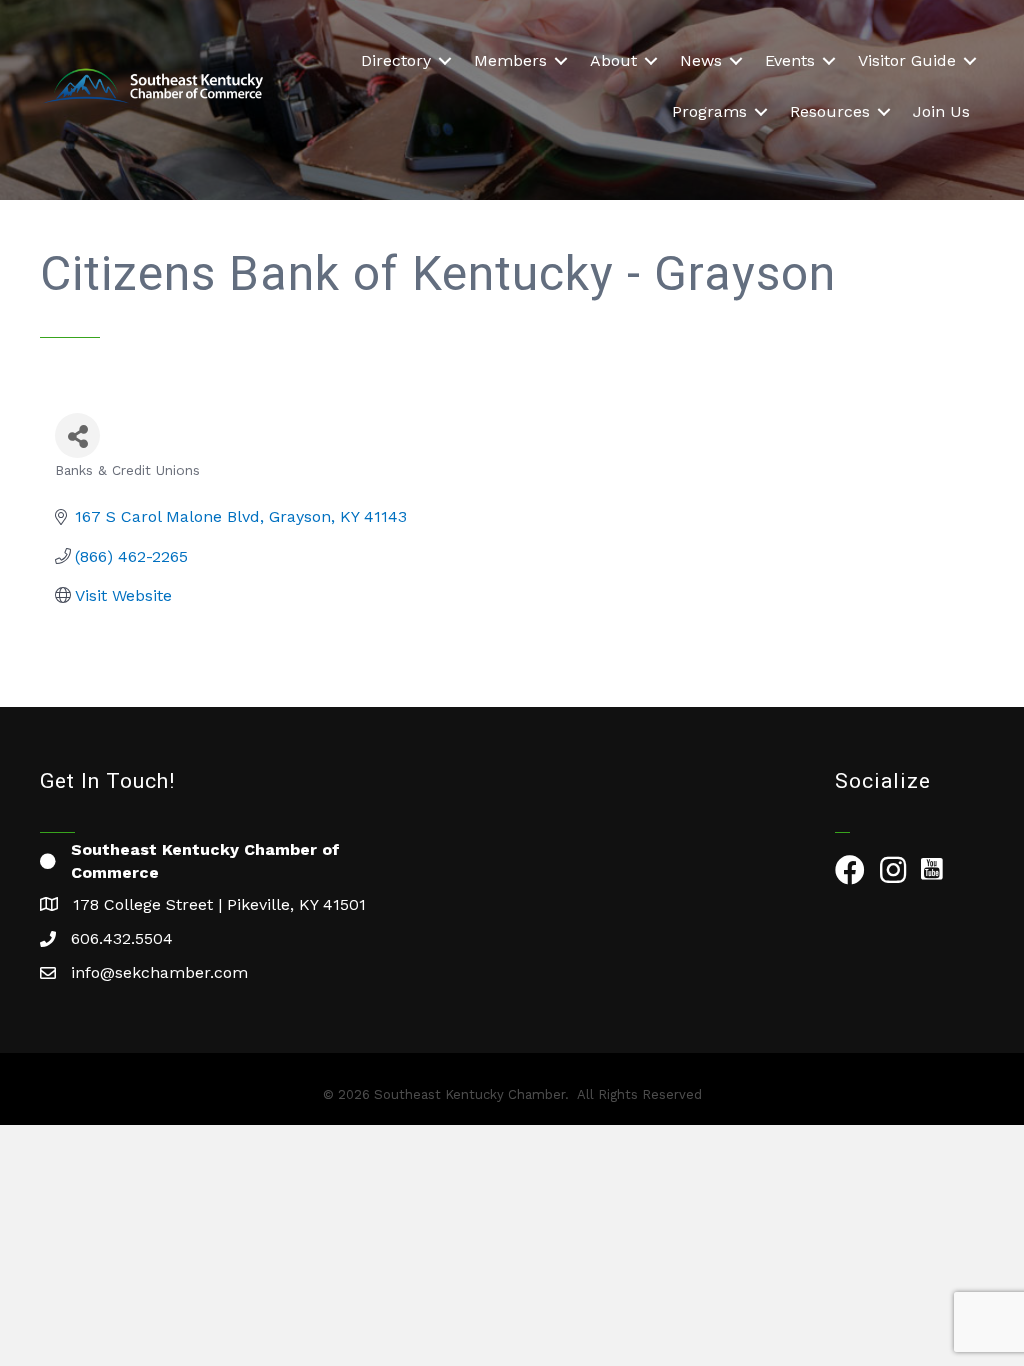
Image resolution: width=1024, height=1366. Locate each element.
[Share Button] (77, 435)
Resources (830, 111)
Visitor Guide (907, 60)
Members (510, 60)
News (701, 60)
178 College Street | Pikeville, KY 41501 (219, 904)
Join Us (941, 111)
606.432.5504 (122, 938)
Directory (396, 60)
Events (790, 60)
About (613, 60)
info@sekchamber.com (159, 972)
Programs (709, 111)
